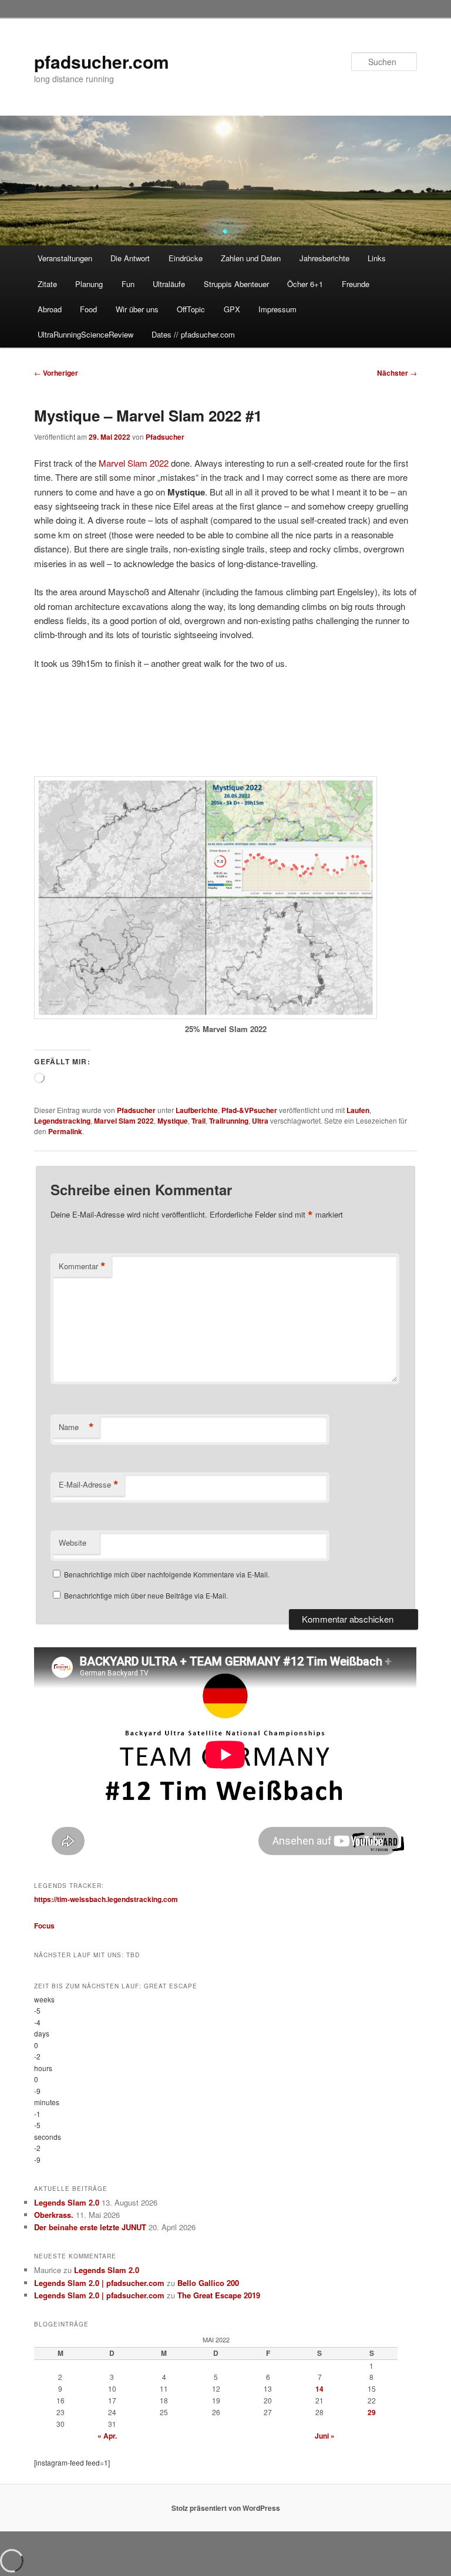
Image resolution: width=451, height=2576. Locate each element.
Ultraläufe (169, 284)
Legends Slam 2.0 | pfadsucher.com (99, 2283)
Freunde (356, 284)
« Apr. (107, 2436)
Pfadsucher (165, 437)
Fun (128, 284)
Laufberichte (197, 1110)
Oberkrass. (54, 2215)
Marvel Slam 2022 (134, 463)
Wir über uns (137, 309)
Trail (198, 1121)
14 (319, 2389)
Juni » (325, 2436)
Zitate (47, 284)
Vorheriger (56, 373)
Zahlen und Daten (251, 258)
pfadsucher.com (102, 61)
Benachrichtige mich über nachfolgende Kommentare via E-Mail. (167, 1574)
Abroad (50, 309)
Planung (89, 284)
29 (372, 2412)
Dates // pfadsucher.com (193, 334)
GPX (232, 309)
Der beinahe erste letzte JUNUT (90, 2227)
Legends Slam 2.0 (67, 2202)
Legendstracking (62, 1121)
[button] (42, 745)
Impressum (277, 309)
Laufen (358, 1110)
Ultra (260, 1121)
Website (73, 1542)
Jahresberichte (324, 258)
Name (76, 1427)
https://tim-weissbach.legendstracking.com (106, 1899)
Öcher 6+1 (305, 284)
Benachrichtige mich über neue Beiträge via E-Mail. (146, 1595)
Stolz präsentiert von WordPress (226, 2508)
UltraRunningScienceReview (85, 334)
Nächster (397, 373)
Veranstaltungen (65, 258)
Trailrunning (229, 1121)
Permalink (65, 1131)
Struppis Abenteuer (236, 284)
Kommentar (82, 1266)
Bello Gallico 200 (208, 2283)
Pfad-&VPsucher (249, 1110)
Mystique (173, 1121)
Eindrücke (186, 258)
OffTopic (191, 309)
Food (88, 309)
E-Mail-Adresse (89, 1485)
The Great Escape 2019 (219, 2295)
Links (377, 258)
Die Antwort (130, 258)
